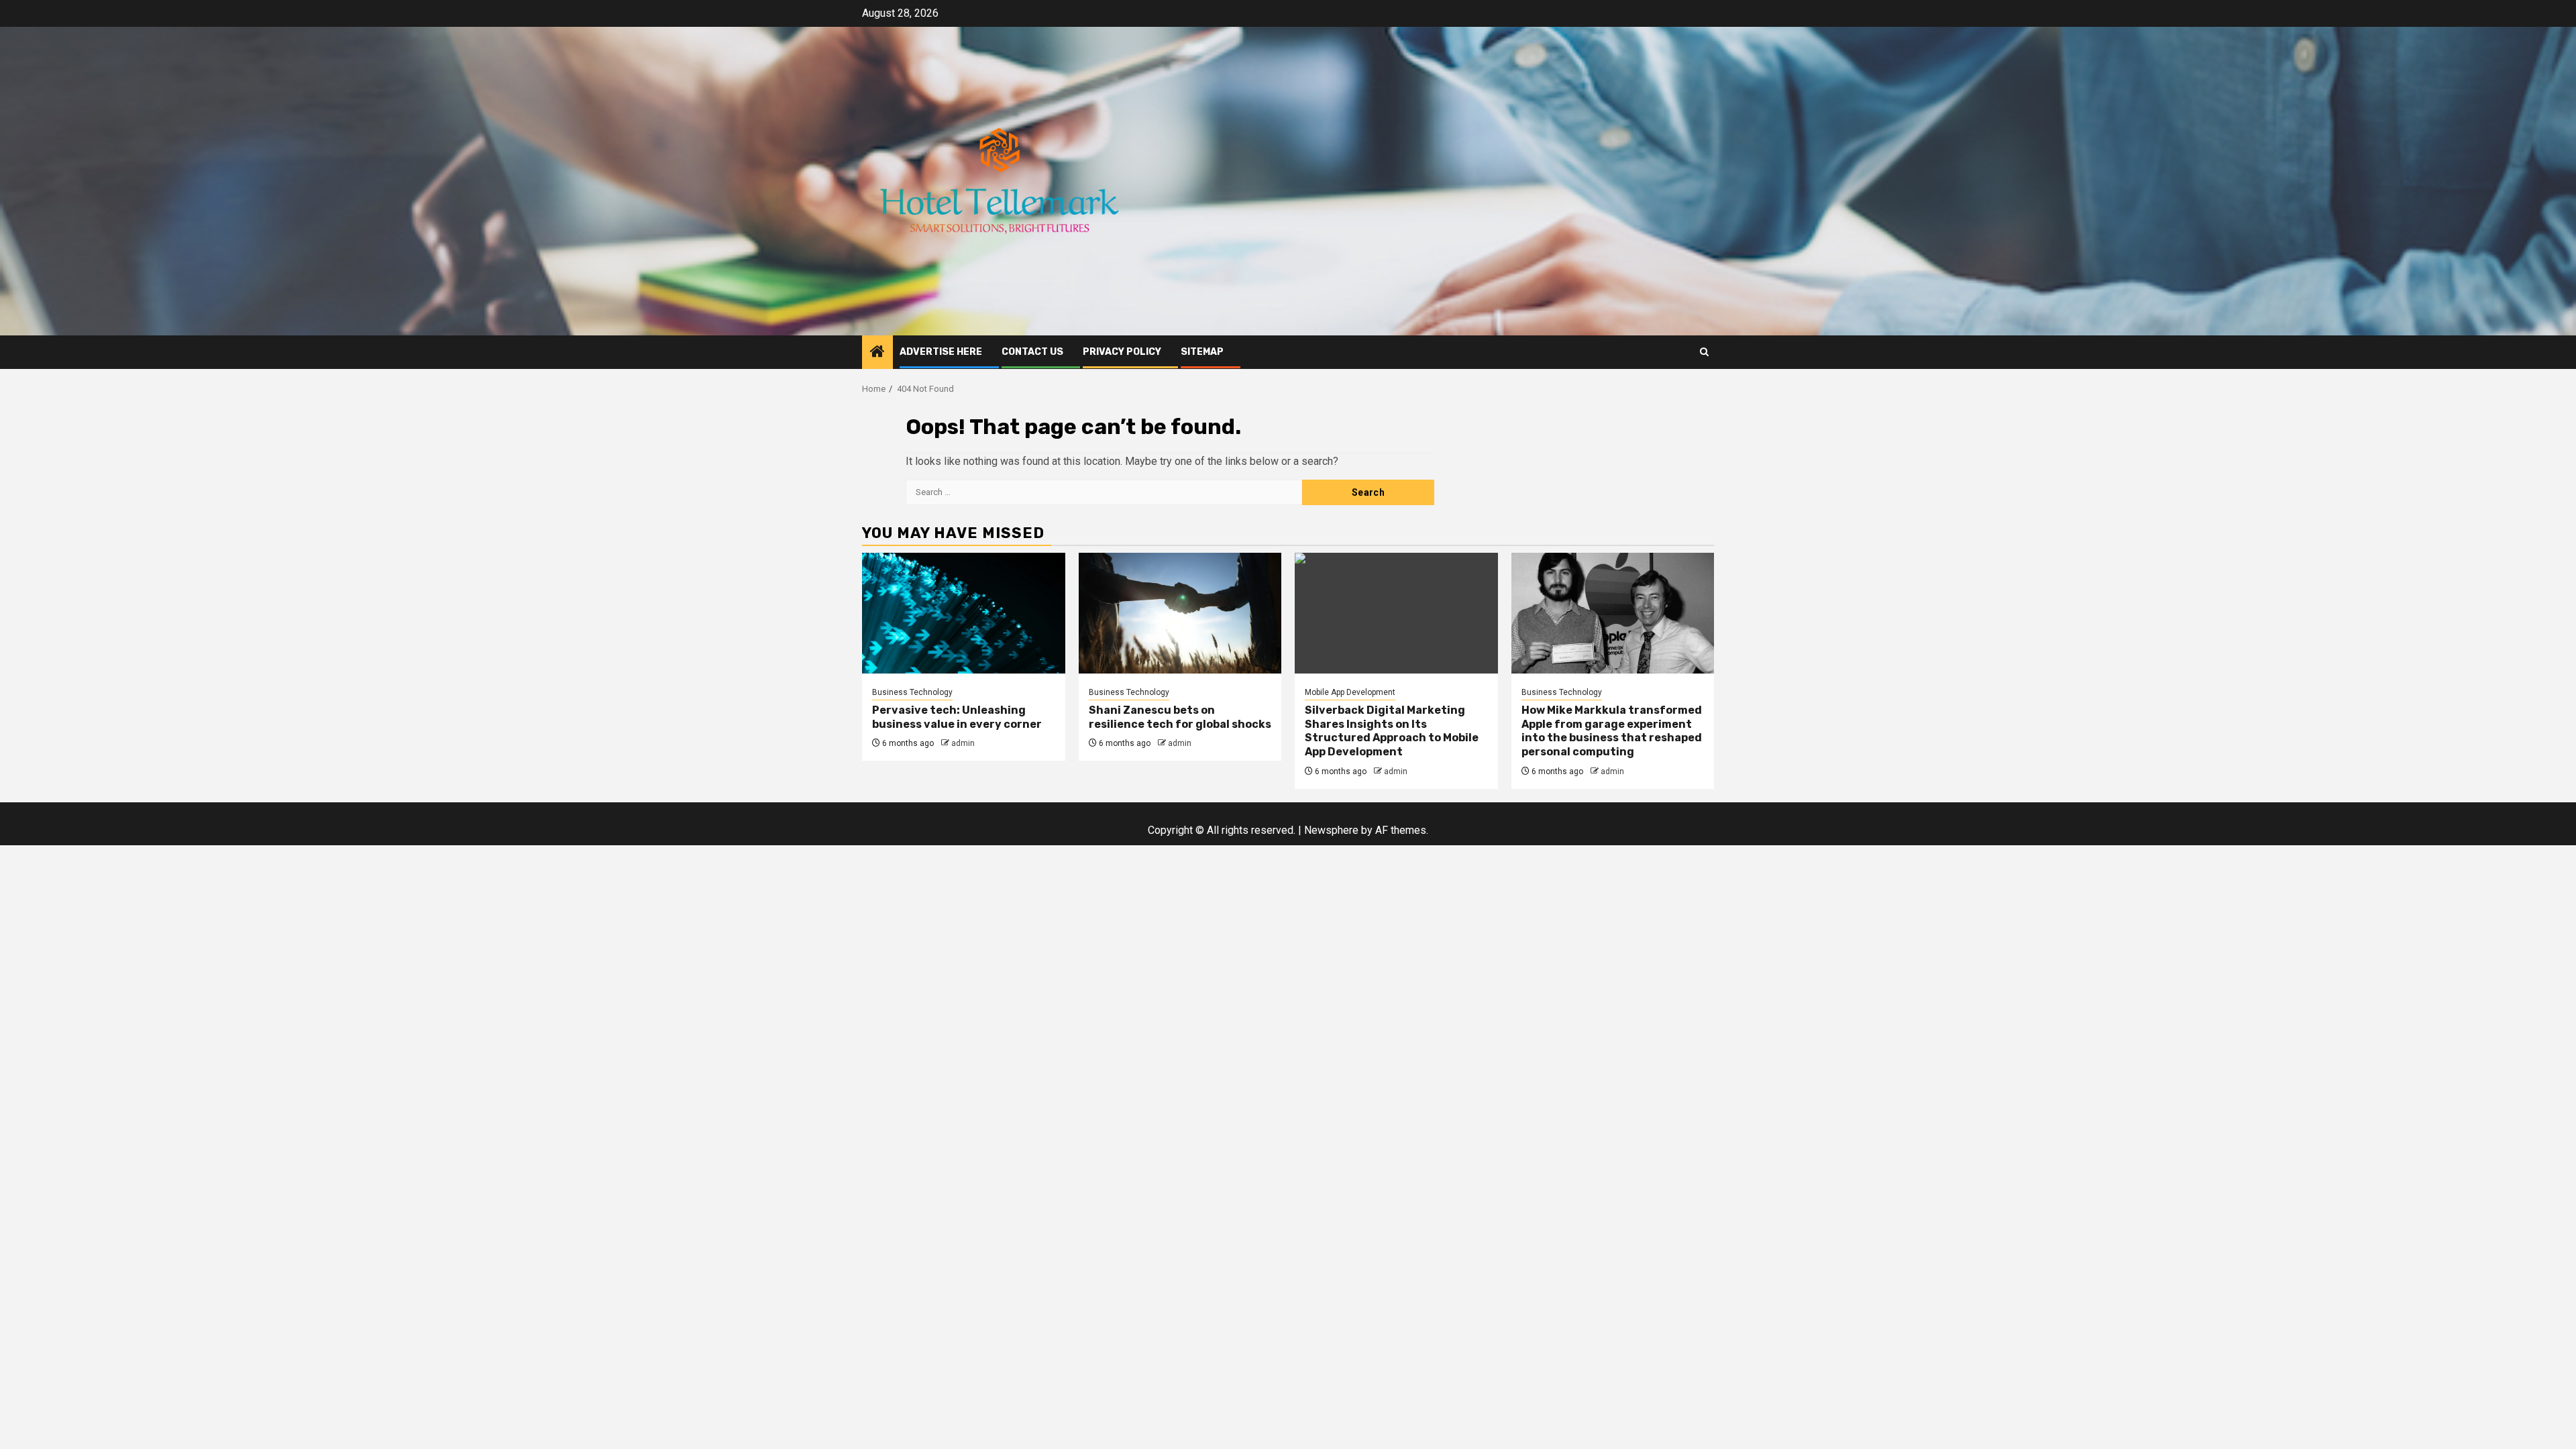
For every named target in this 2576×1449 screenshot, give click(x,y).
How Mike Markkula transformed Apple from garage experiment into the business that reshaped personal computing (1612, 731)
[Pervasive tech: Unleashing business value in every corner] (964, 613)
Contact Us (1032, 352)
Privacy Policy (1122, 352)
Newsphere (1331, 830)
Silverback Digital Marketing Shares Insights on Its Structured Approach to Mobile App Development (1392, 731)
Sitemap (1202, 352)
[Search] (1704, 352)
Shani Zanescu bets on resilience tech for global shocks (1180, 717)
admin (963, 743)
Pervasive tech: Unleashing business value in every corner (957, 717)
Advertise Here (941, 352)
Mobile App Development (1350, 692)
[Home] (877, 353)
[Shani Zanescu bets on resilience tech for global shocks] (1180, 613)
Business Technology (912, 692)
